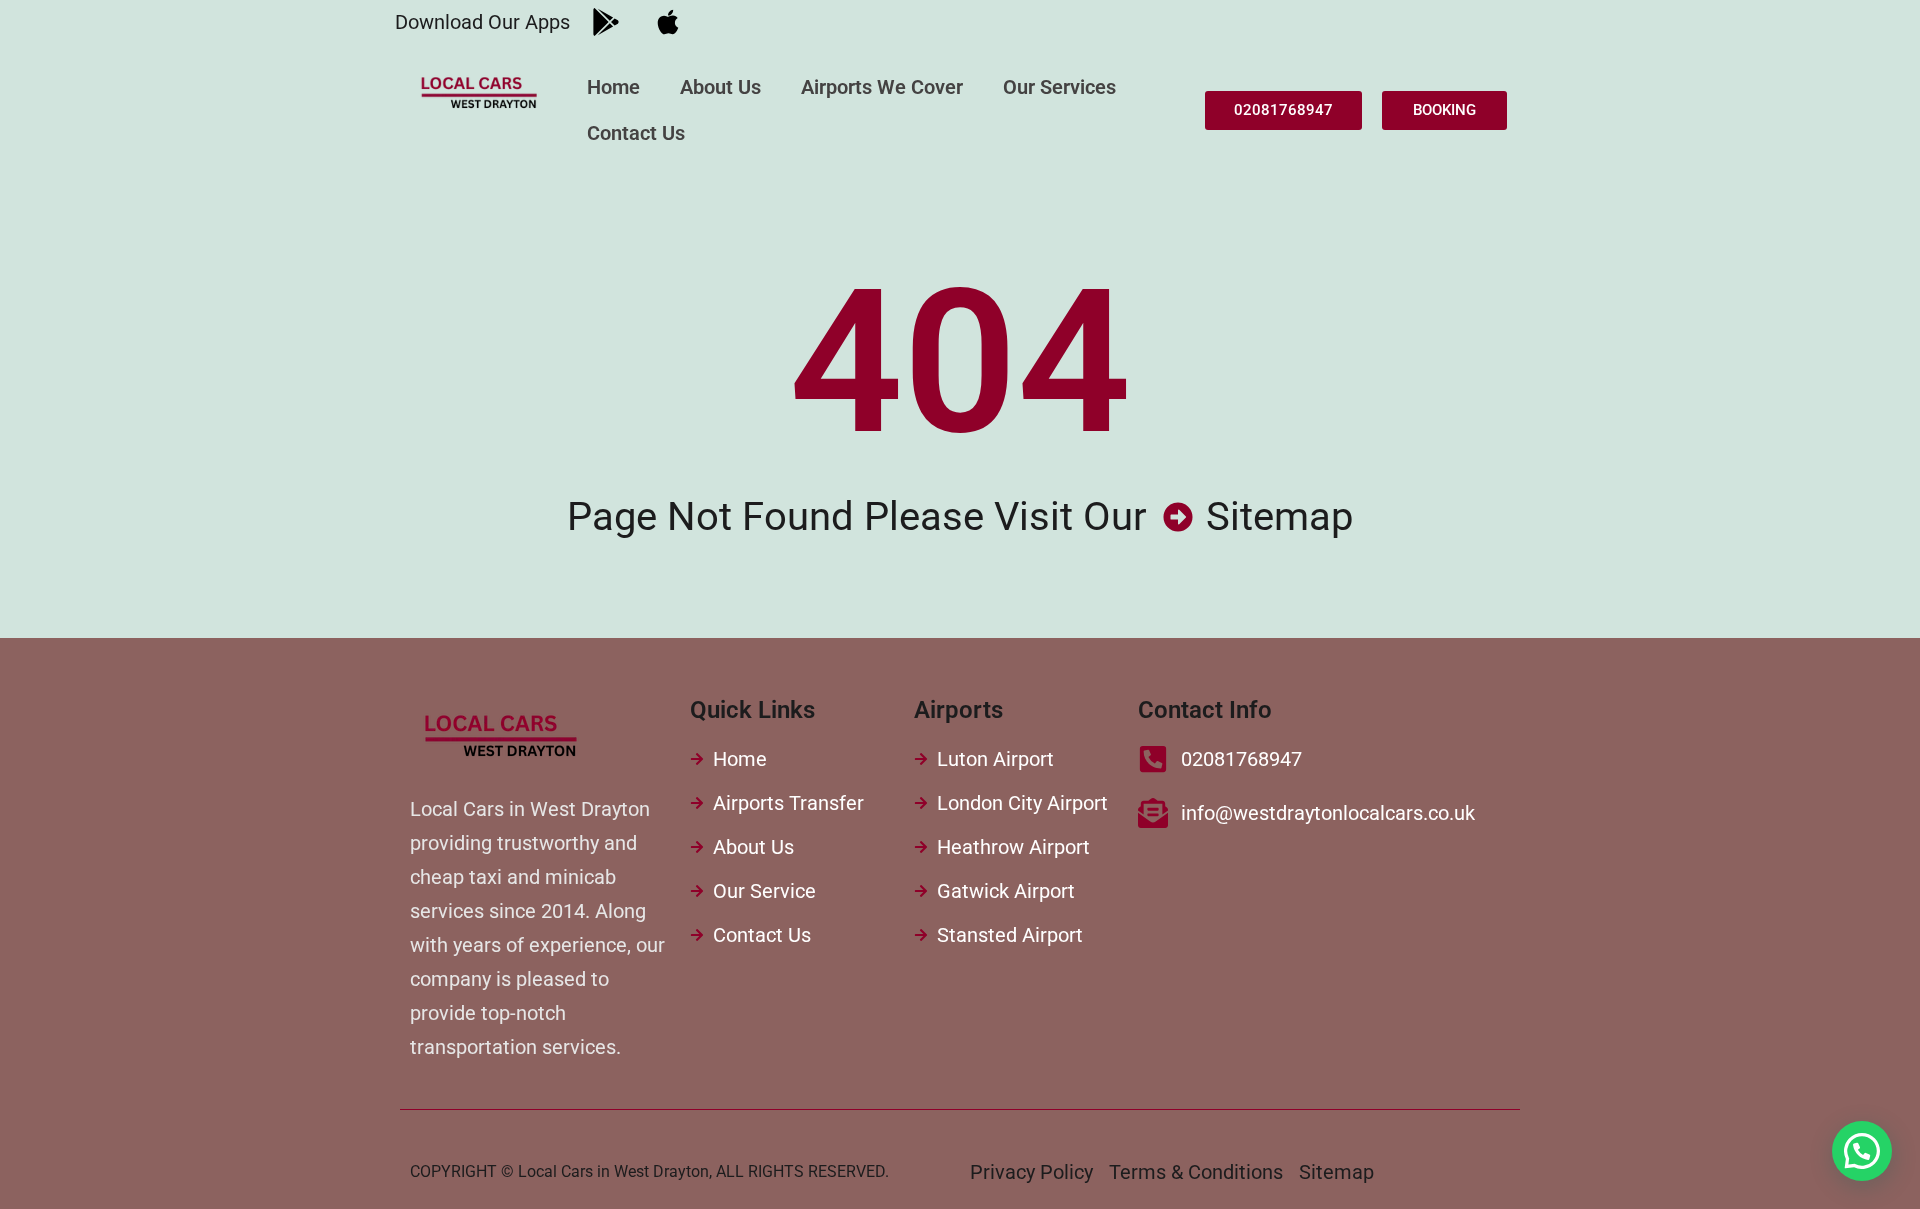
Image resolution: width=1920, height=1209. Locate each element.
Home (613, 87)
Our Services (1059, 87)
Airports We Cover (882, 87)
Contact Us (636, 133)
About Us (720, 87)
